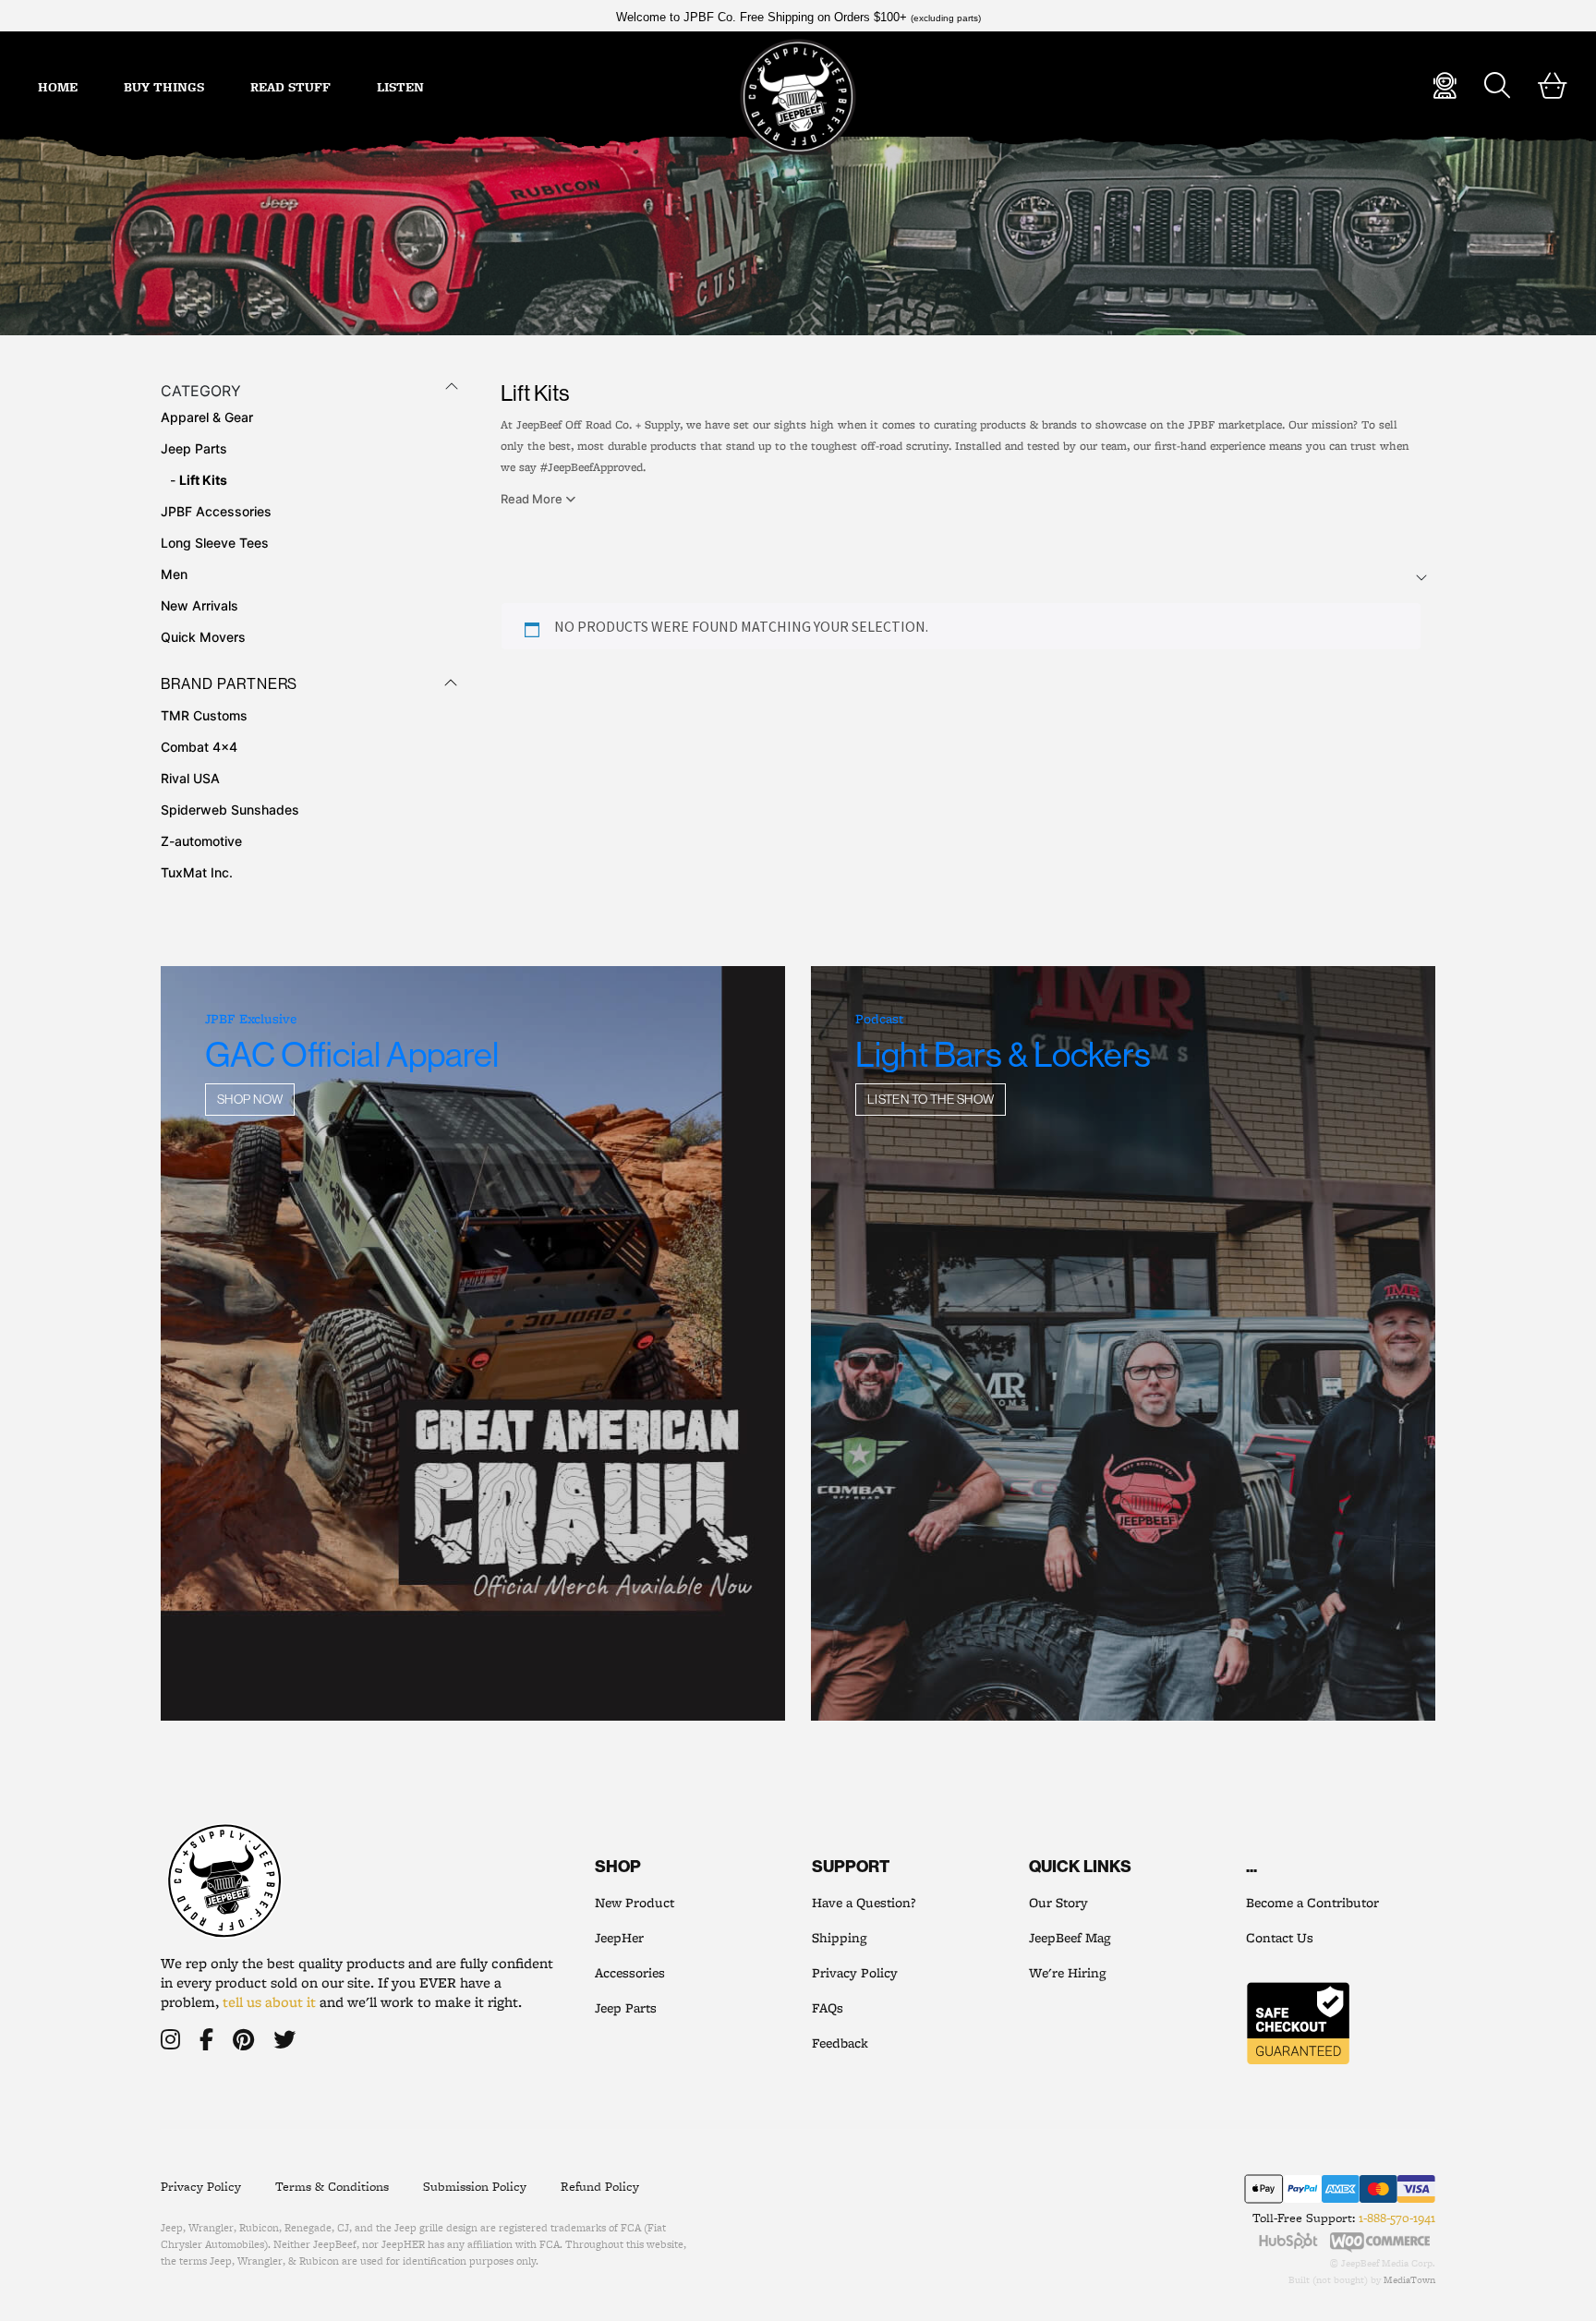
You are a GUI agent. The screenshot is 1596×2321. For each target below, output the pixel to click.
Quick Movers (203, 637)
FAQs (828, 2008)
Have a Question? (864, 1903)
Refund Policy (600, 2186)
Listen (400, 87)
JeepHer (619, 1938)
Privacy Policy (855, 1973)
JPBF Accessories (216, 511)
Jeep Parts (194, 448)
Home (58, 87)
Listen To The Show (931, 1099)
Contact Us (1280, 1938)
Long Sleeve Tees (215, 543)
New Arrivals (199, 605)
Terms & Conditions (332, 2186)
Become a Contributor (1312, 1903)
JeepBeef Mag (1070, 1938)
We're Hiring (1067, 1973)
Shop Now (250, 1099)
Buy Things (164, 87)
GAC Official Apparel (352, 1054)
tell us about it (269, 2002)
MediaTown (1409, 2279)
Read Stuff (290, 87)
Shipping (839, 1938)
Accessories (630, 1973)
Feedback (840, 2043)
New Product (635, 1903)
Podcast (879, 1019)
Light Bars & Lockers (1003, 1054)
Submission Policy (475, 2186)
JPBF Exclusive (251, 1019)
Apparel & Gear (207, 417)
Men (174, 574)
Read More (533, 499)
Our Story (1058, 1903)
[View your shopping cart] (1553, 86)
